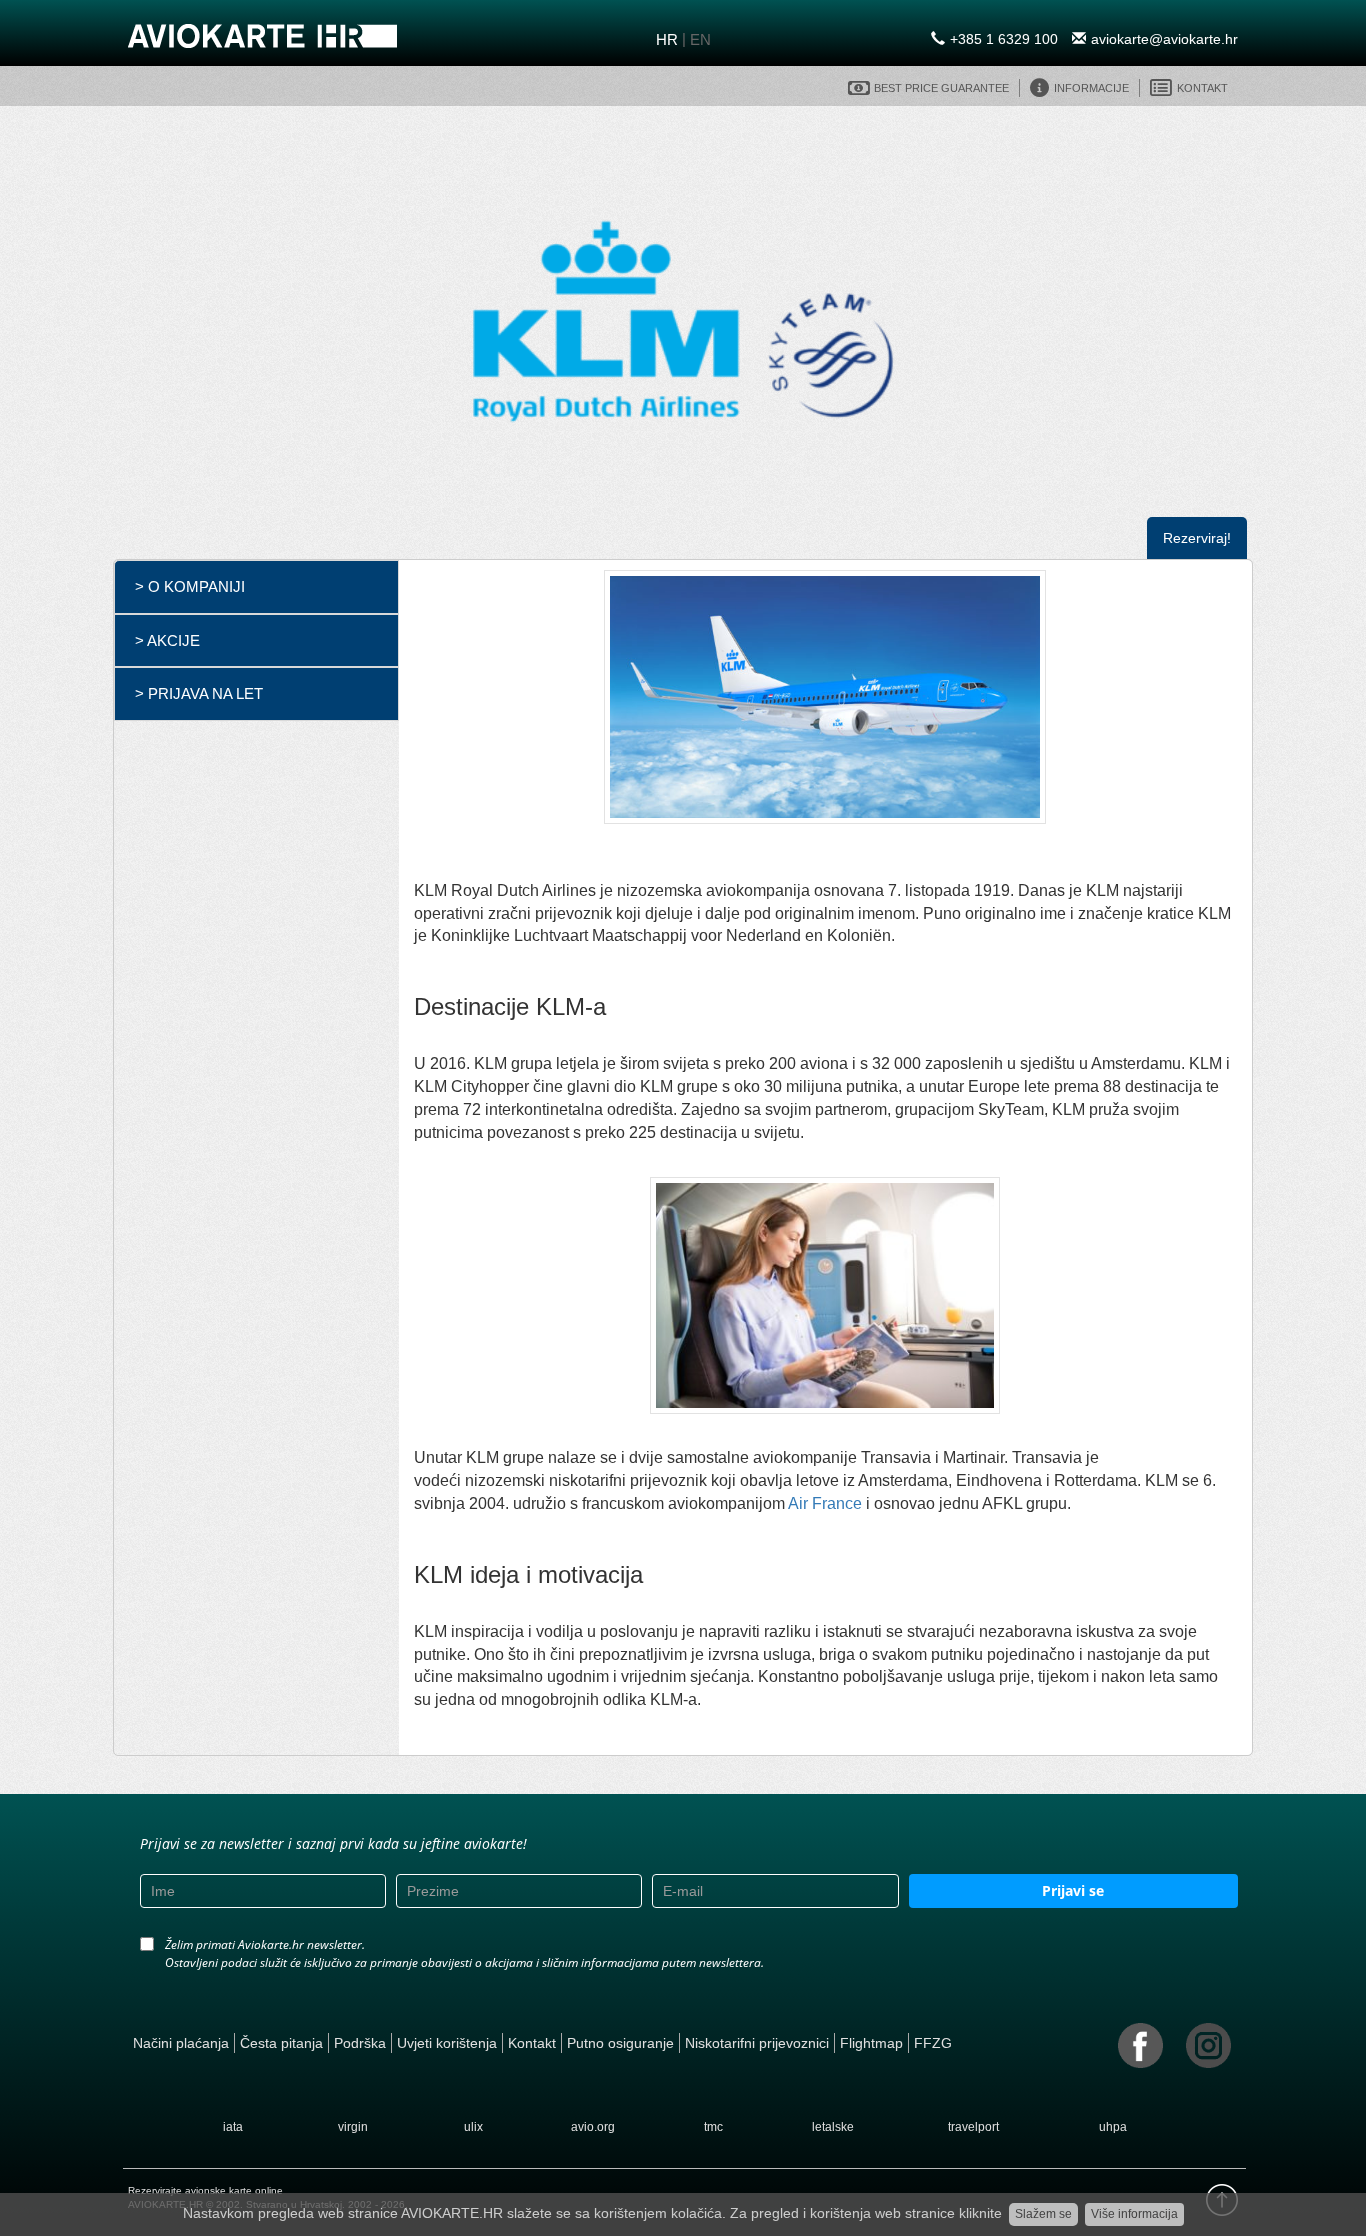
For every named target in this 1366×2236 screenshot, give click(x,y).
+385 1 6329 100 (1004, 39)
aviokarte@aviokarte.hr (1164, 39)
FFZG (933, 2043)
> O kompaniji (190, 586)
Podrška (360, 2043)
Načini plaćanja (181, 2043)
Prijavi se (1073, 1890)
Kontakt (532, 2043)
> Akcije (167, 640)
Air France (825, 1503)
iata (233, 2127)
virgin (353, 2127)
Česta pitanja (281, 2043)
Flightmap (871, 2043)
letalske (833, 2127)
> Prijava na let (199, 693)
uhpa (1113, 2127)
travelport (973, 2127)
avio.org (593, 2127)
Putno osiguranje (620, 2043)
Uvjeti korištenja (447, 2043)
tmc (713, 2127)
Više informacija (1134, 2214)
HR (667, 39)
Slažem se (1043, 2214)
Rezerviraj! (1197, 538)
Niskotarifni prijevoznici (757, 2043)
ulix (473, 2127)
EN (700, 39)
